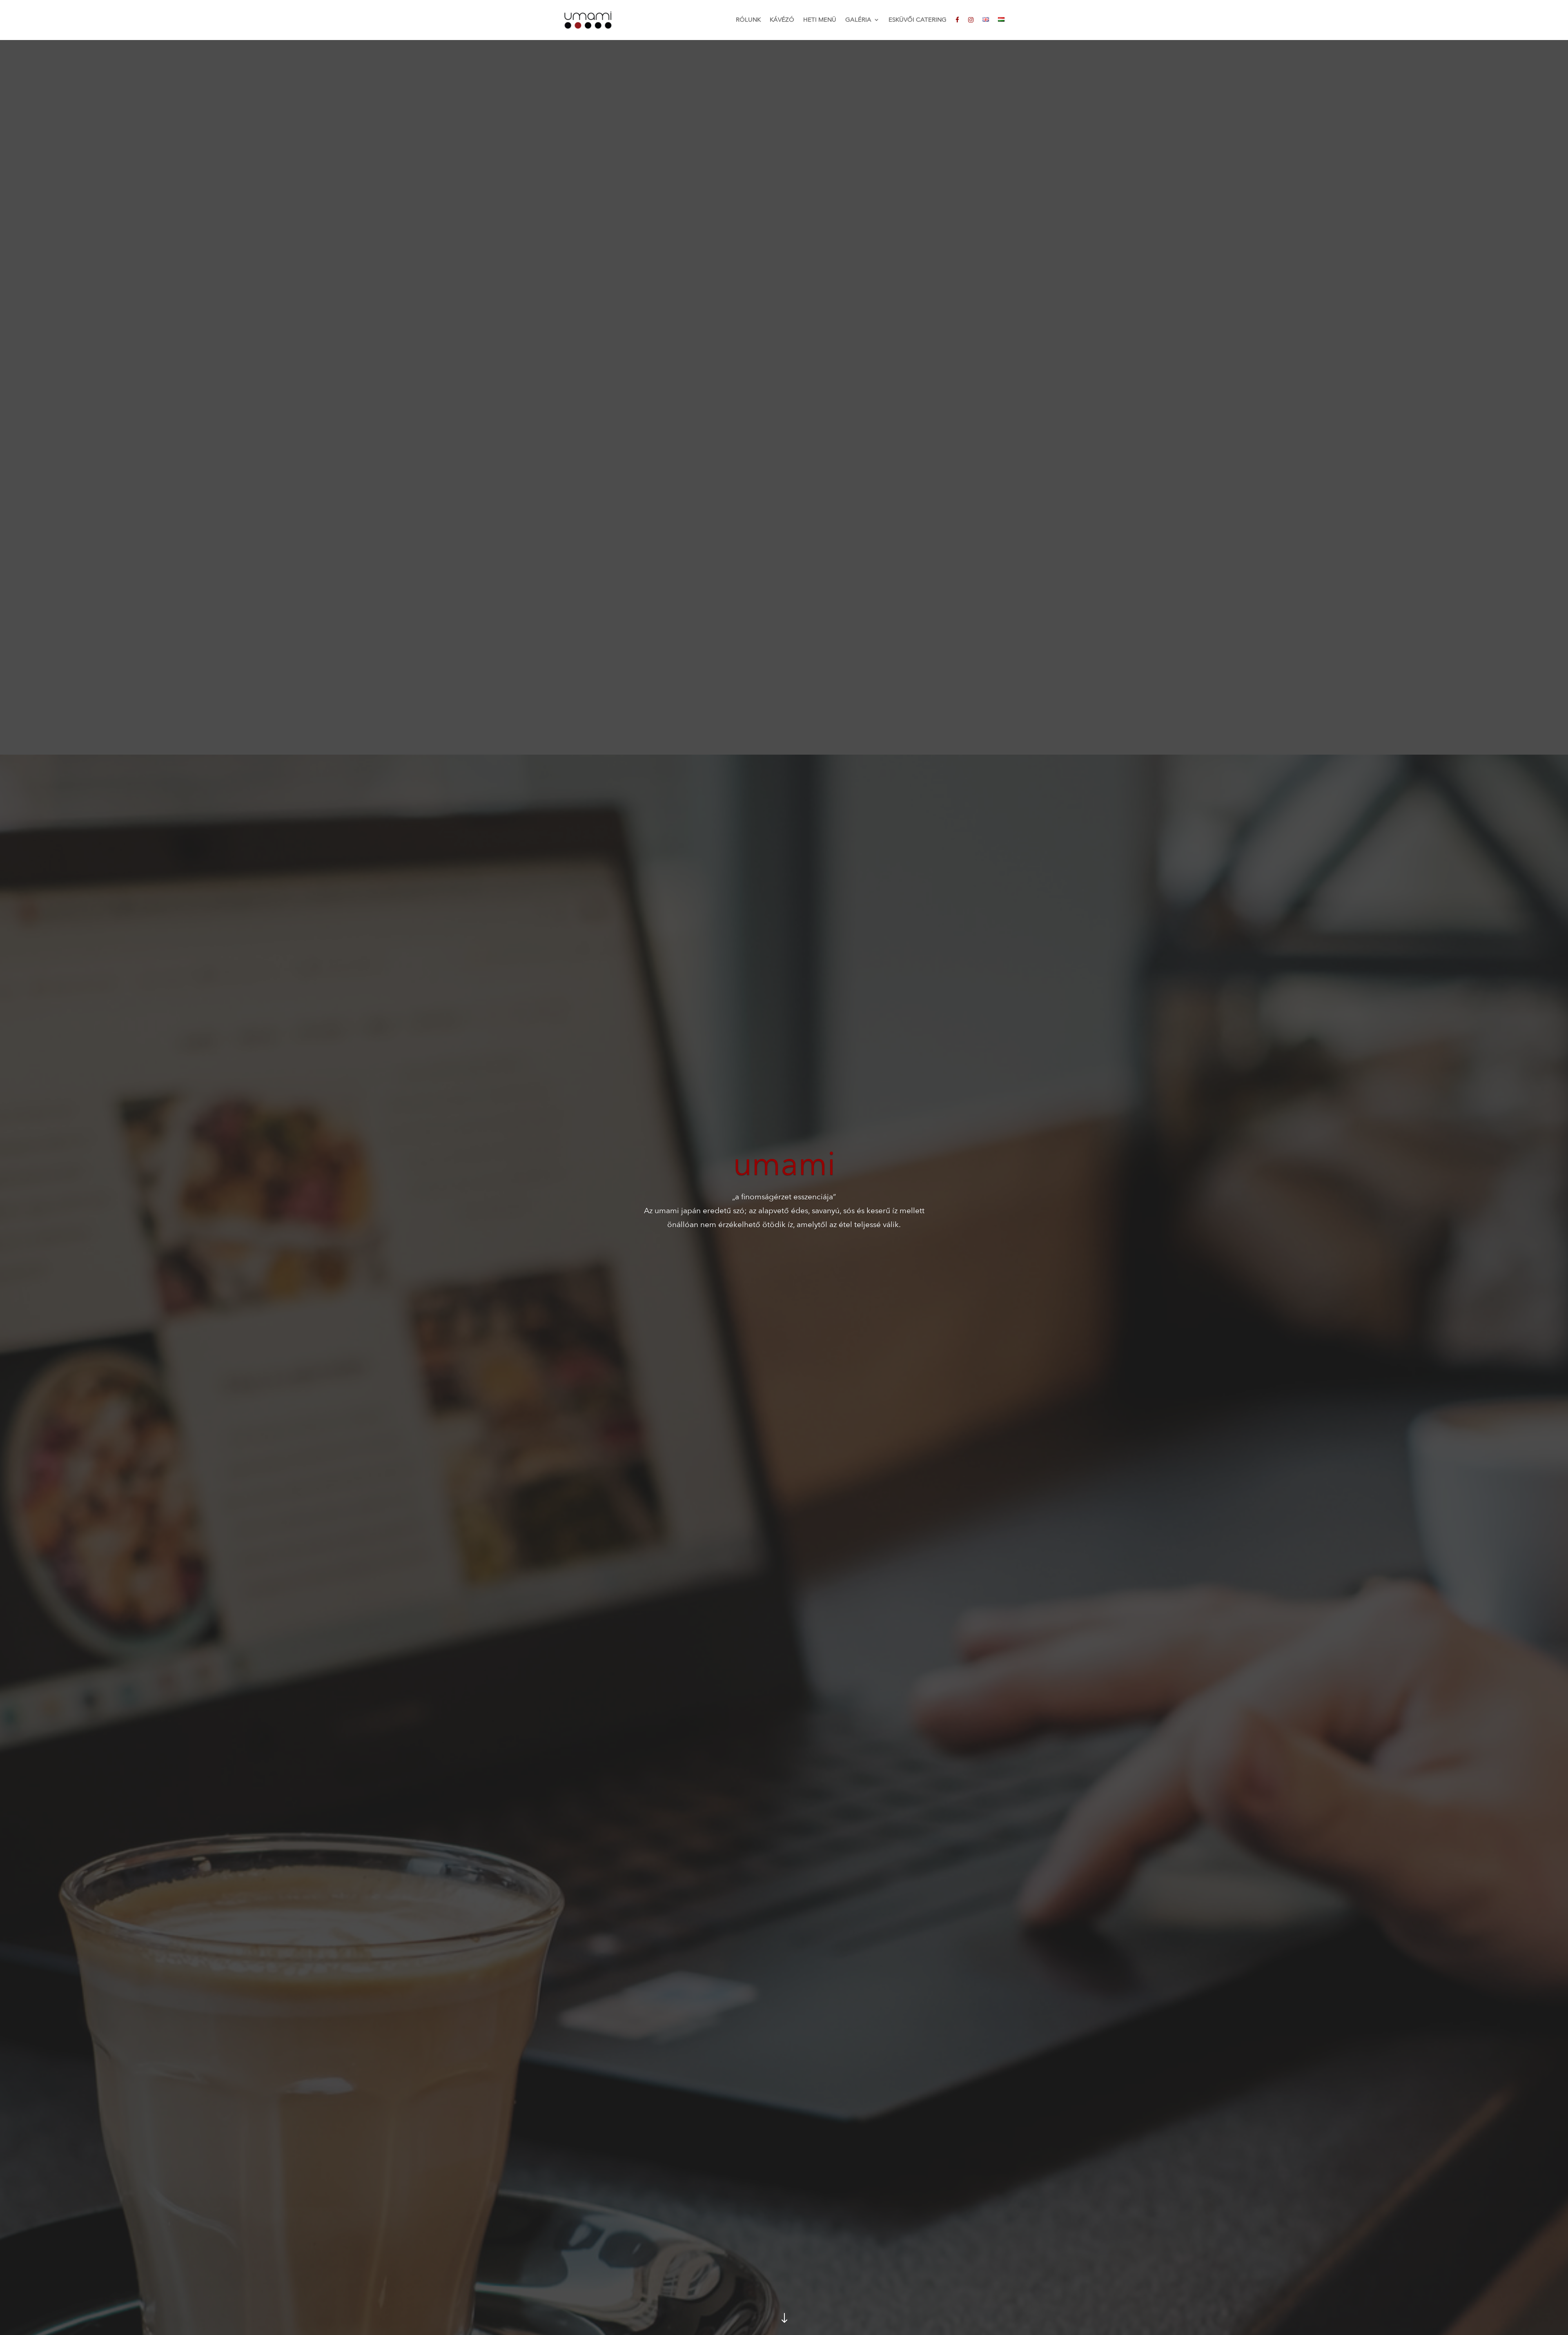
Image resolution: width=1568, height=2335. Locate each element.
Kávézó (782, 20)
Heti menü (820, 20)
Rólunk (748, 20)
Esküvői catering (918, 20)
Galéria (858, 20)
